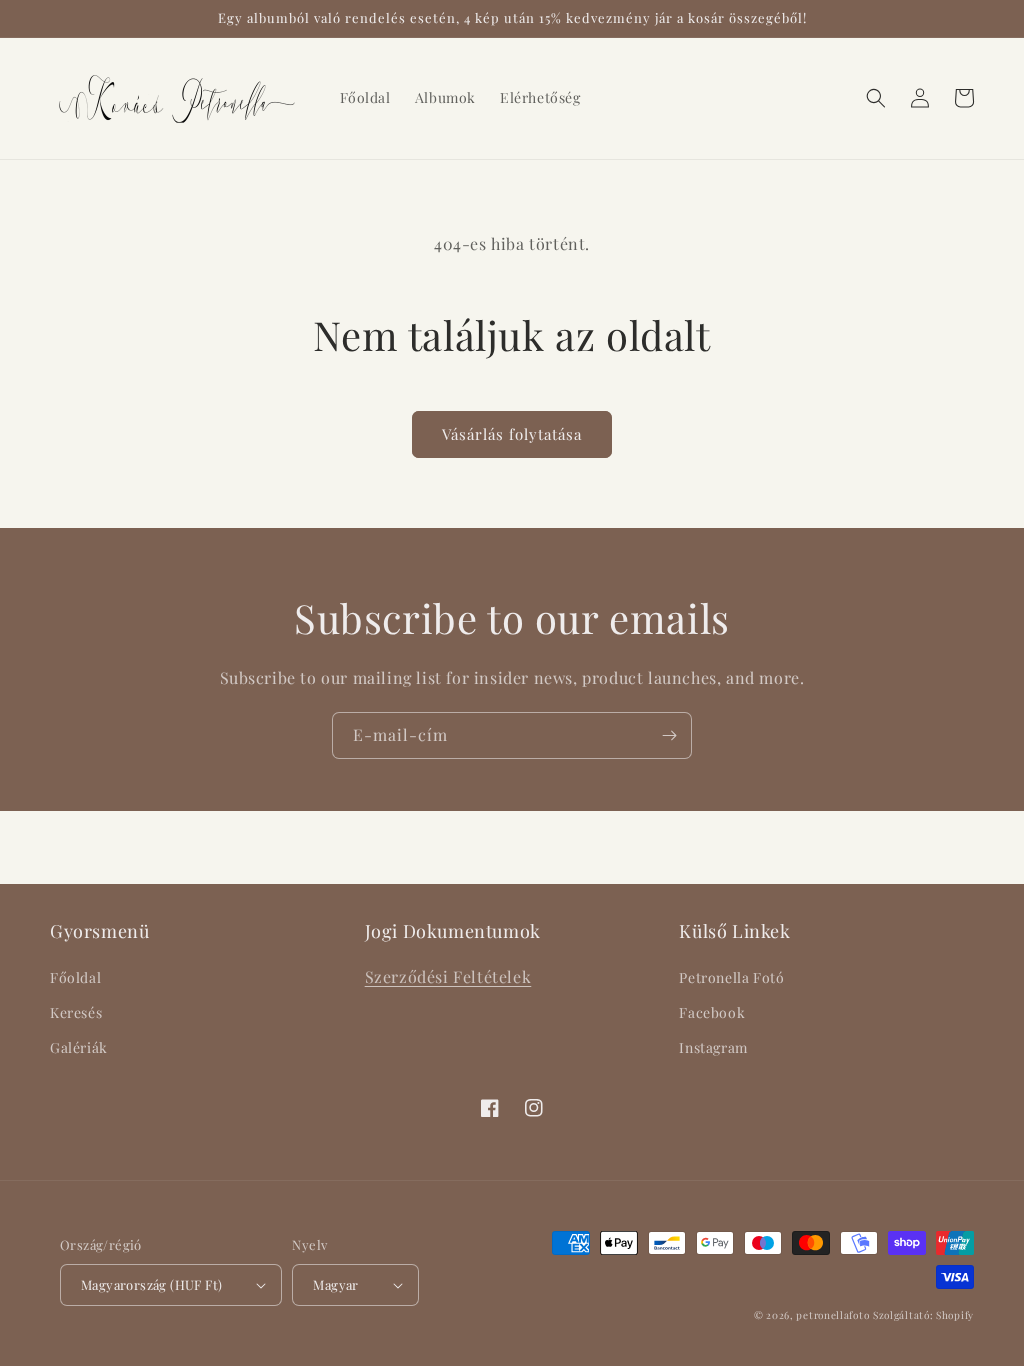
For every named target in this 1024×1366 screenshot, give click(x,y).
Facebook (712, 1012)
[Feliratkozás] (669, 735)
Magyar (335, 1284)
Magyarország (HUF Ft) (151, 1284)
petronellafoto (832, 1315)
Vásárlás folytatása (512, 434)
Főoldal (75, 977)
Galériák (79, 1047)
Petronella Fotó (731, 977)
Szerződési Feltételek (448, 976)
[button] (876, 98)
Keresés (76, 1012)
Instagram (713, 1047)
